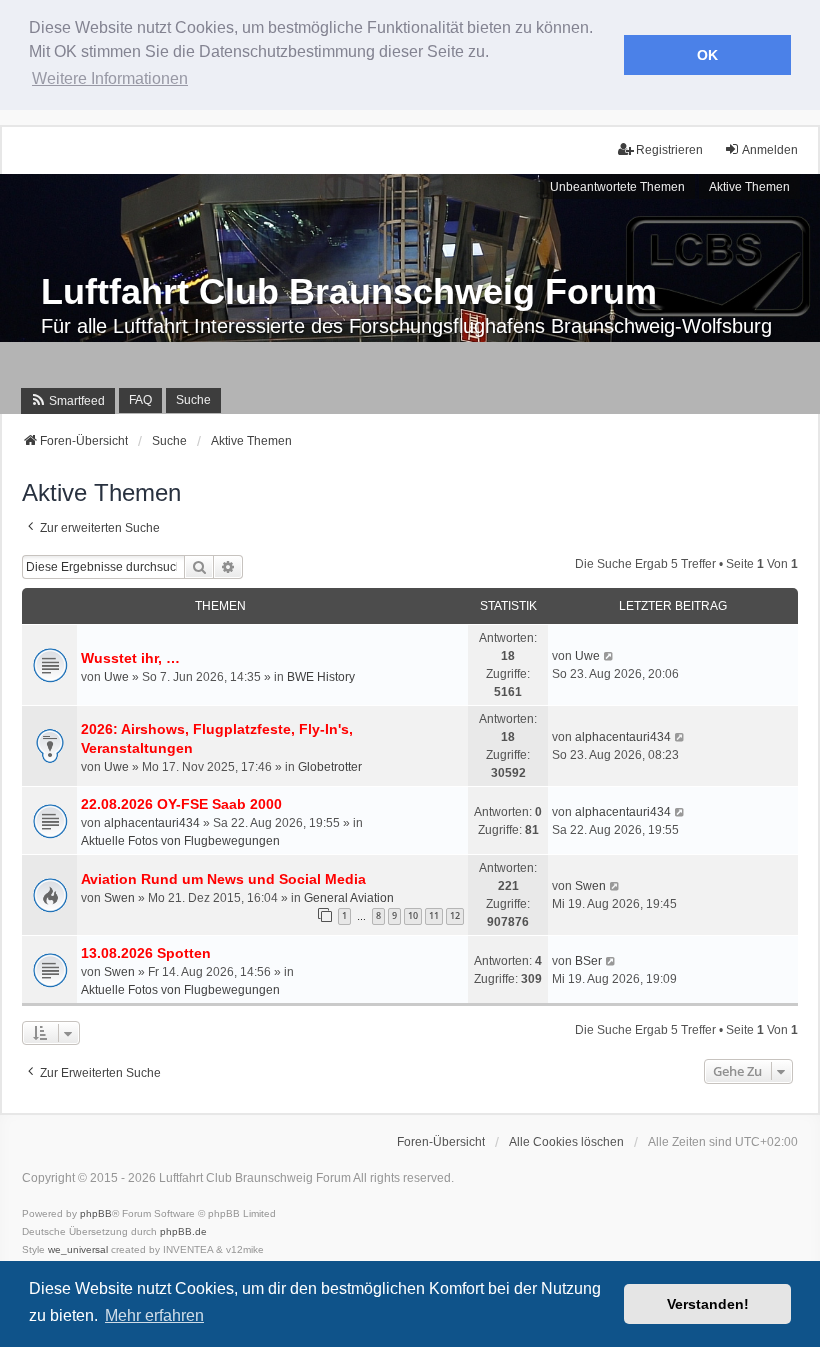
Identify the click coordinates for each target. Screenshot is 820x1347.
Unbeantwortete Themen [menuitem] (617, 187)
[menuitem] (68, 401)
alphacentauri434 (623, 737)
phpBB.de (183, 1231)
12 (455, 915)
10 (413, 915)
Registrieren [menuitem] (669, 150)
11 (434, 915)
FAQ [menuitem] (140, 400)
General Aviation (349, 898)
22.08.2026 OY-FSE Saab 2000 (181, 804)
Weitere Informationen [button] (110, 78)
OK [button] (707, 55)
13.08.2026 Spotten (146, 953)
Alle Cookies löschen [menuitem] (566, 1142)
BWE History (321, 677)
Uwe (116, 677)
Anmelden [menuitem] (770, 150)
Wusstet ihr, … (130, 658)
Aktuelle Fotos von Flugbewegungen (180, 841)
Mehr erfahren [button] (154, 1315)
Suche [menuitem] (193, 400)
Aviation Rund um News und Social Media (223, 879)
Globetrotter (330, 767)
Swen (119, 898)
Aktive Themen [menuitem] (749, 187)
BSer (588, 961)
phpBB (96, 1213)
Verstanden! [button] (708, 1304)
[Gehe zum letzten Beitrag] (609, 656)
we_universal (78, 1249)
